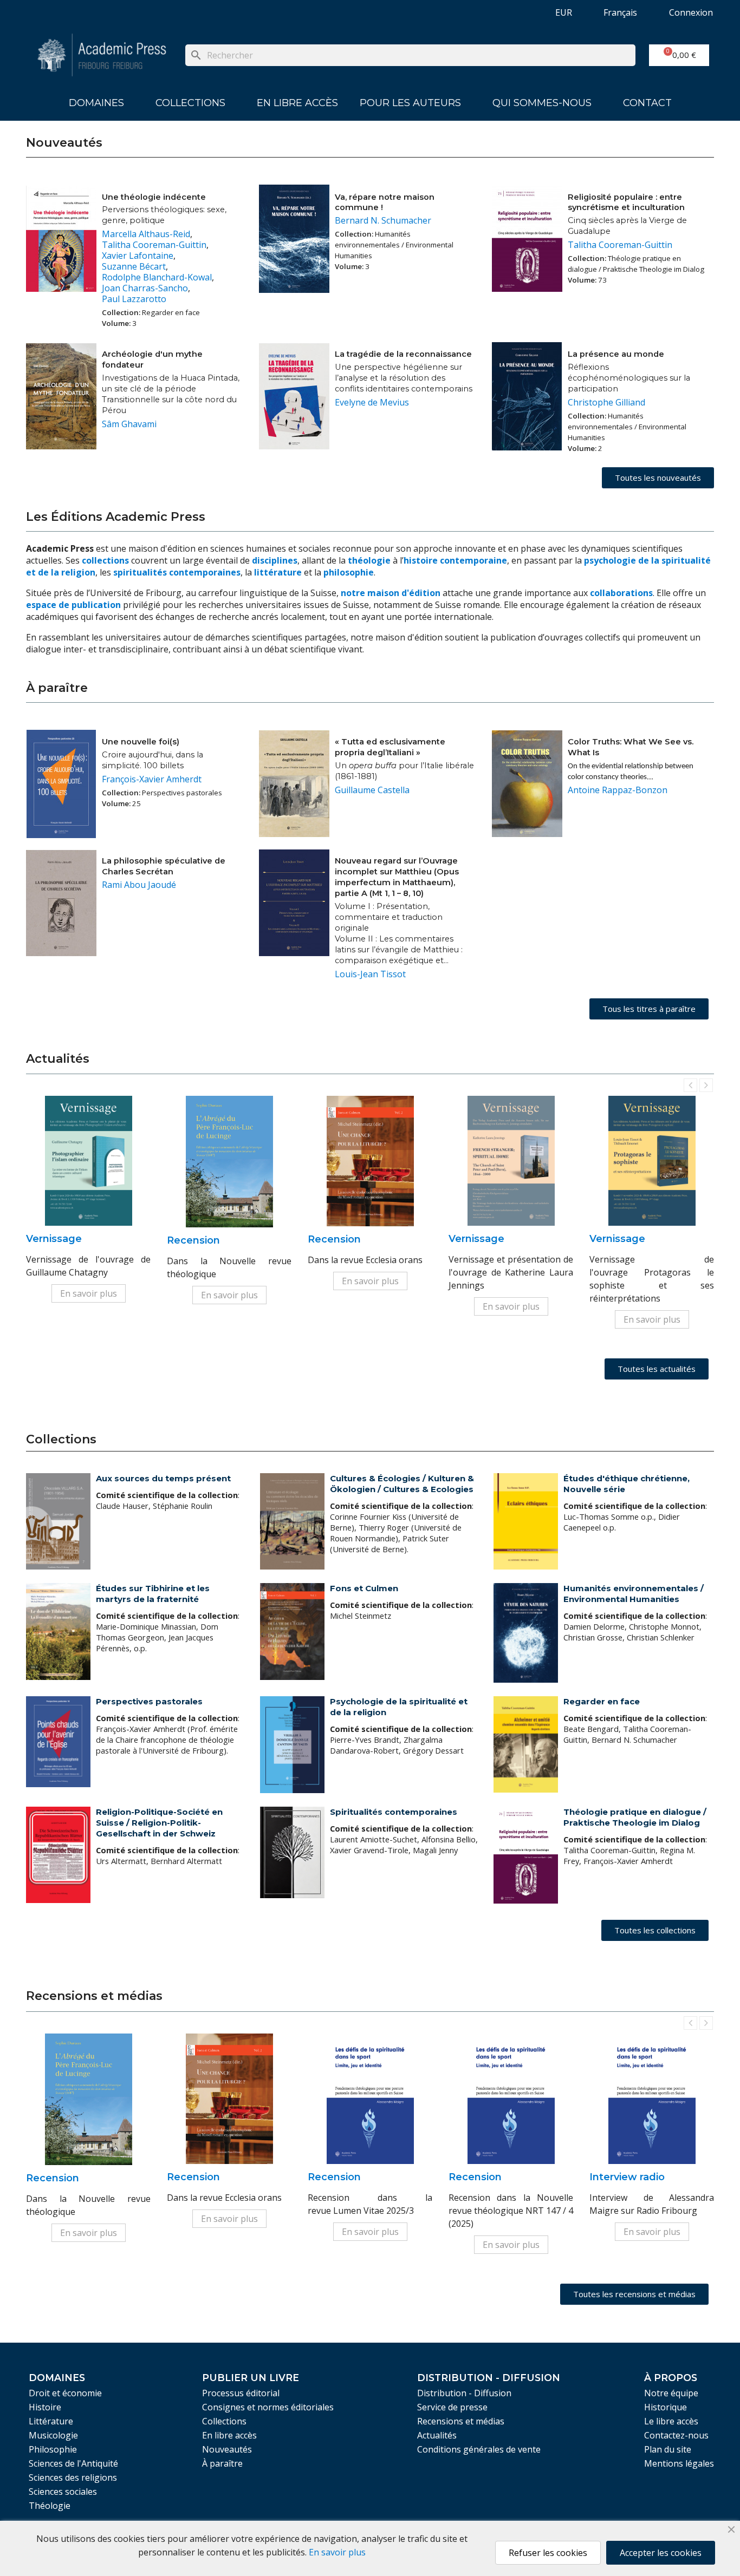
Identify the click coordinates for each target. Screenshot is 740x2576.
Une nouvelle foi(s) (141, 742)
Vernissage (54, 1239)
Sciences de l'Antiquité (73, 2463)
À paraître (222, 2463)
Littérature (51, 2421)
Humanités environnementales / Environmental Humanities (634, 1594)
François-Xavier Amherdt (152, 779)
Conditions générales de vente (479, 2449)
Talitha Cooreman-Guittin (154, 245)
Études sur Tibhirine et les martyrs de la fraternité (153, 1594)
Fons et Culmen (364, 1588)
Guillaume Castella (372, 790)
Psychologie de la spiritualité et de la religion (399, 1707)
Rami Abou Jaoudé (139, 885)
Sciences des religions (73, 2477)
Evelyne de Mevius (372, 402)
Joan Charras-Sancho (145, 288)
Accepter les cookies (661, 2553)
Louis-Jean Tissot (370, 974)
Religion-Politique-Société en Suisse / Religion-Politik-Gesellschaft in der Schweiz (159, 1823)
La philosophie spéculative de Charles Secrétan (164, 866)
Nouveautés (227, 2449)
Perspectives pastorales (149, 1701)
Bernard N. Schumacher (383, 220)
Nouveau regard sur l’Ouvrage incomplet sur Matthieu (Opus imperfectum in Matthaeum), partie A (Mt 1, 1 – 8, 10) (397, 877)
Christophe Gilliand (606, 402)
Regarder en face (602, 1701)
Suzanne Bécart (134, 266)
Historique (666, 2407)
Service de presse (452, 2407)
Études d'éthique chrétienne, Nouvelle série (627, 1484)
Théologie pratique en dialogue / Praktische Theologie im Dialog (635, 1817)
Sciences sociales (63, 2492)
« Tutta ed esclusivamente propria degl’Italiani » (390, 747)
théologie (369, 560)
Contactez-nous (676, 2435)
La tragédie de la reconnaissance (403, 354)
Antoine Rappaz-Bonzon (618, 790)
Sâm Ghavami (129, 424)
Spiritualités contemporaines (394, 1812)
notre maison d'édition (391, 593)
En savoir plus (89, 1293)
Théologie (50, 2506)
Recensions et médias (461, 2421)
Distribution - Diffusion (464, 2393)
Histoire (45, 2407)
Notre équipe (671, 2393)
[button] (658, 478)
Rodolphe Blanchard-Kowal (157, 277)
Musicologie (53, 2435)
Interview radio (627, 2177)
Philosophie (53, 2449)
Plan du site (668, 2449)
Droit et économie (65, 2393)
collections (105, 560)
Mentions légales (679, 2463)
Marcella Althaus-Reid (146, 234)
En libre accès (297, 103)
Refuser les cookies (548, 2553)
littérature (279, 572)
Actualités (437, 2435)
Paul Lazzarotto (134, 299)
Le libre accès (671, 2421)
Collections (190, 103)
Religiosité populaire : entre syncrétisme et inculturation (626, 202)
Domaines (96, 103)
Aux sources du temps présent (163, 1478)
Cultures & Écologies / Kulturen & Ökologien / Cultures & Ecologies (402, 1484)
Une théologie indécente (154, 197)
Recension (193, 1240)
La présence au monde (616, 354)
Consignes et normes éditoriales (268, 2407)
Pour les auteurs (410, 103)
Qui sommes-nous (542, 103)
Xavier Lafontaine (138, 256)
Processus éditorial (241, 2393)
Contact (647, 103)
